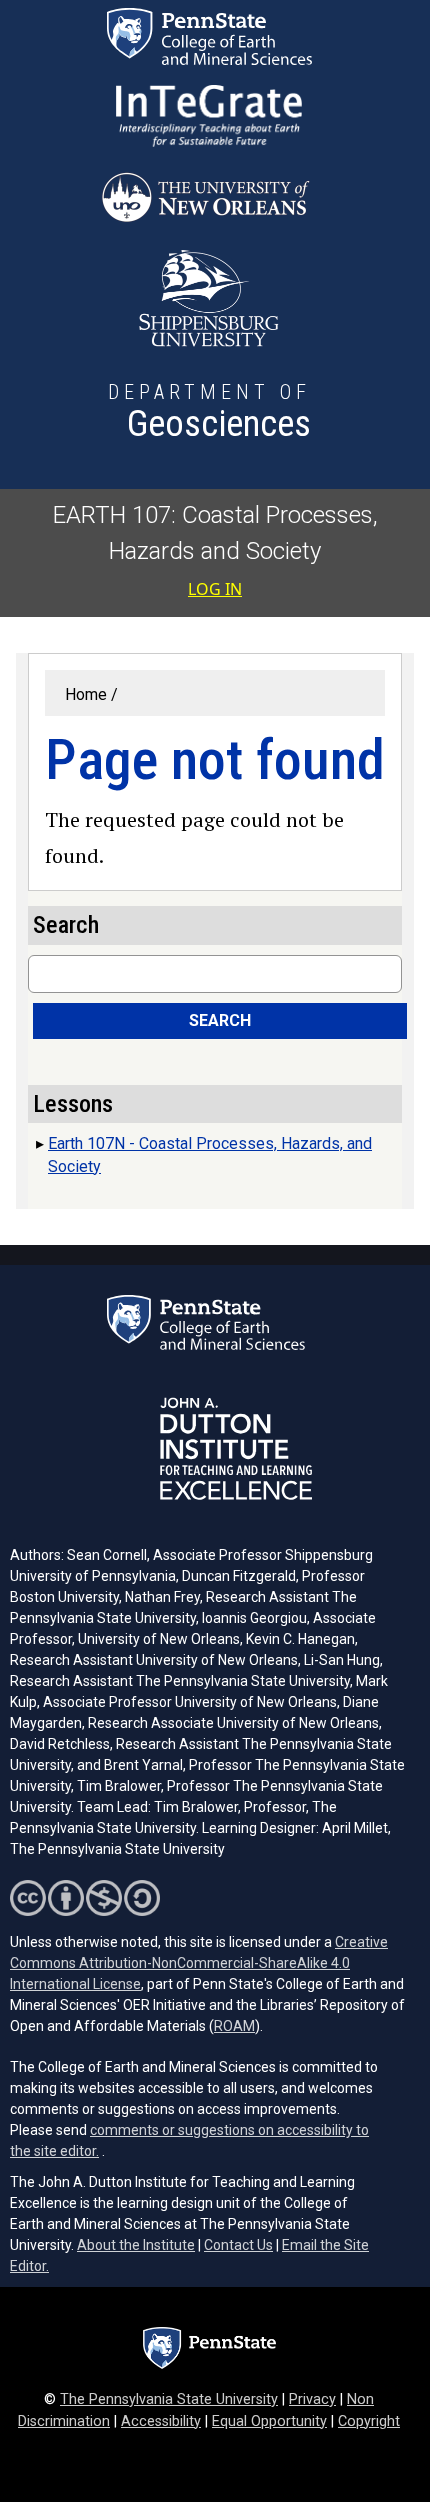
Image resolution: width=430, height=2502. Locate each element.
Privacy (312, 2399)
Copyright (369, 2421)
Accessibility (161, 2421)
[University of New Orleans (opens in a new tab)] (209, 198)
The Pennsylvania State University (169, 2399)
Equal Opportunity (269, 2421)
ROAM (234, 2026)
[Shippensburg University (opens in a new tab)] (209, 298)
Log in (215, 589)
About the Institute (136, 2245)
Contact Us (238, 2245)
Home (86, 694)
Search (220, 1020)
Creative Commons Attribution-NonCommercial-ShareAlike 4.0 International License (199, 1963)
